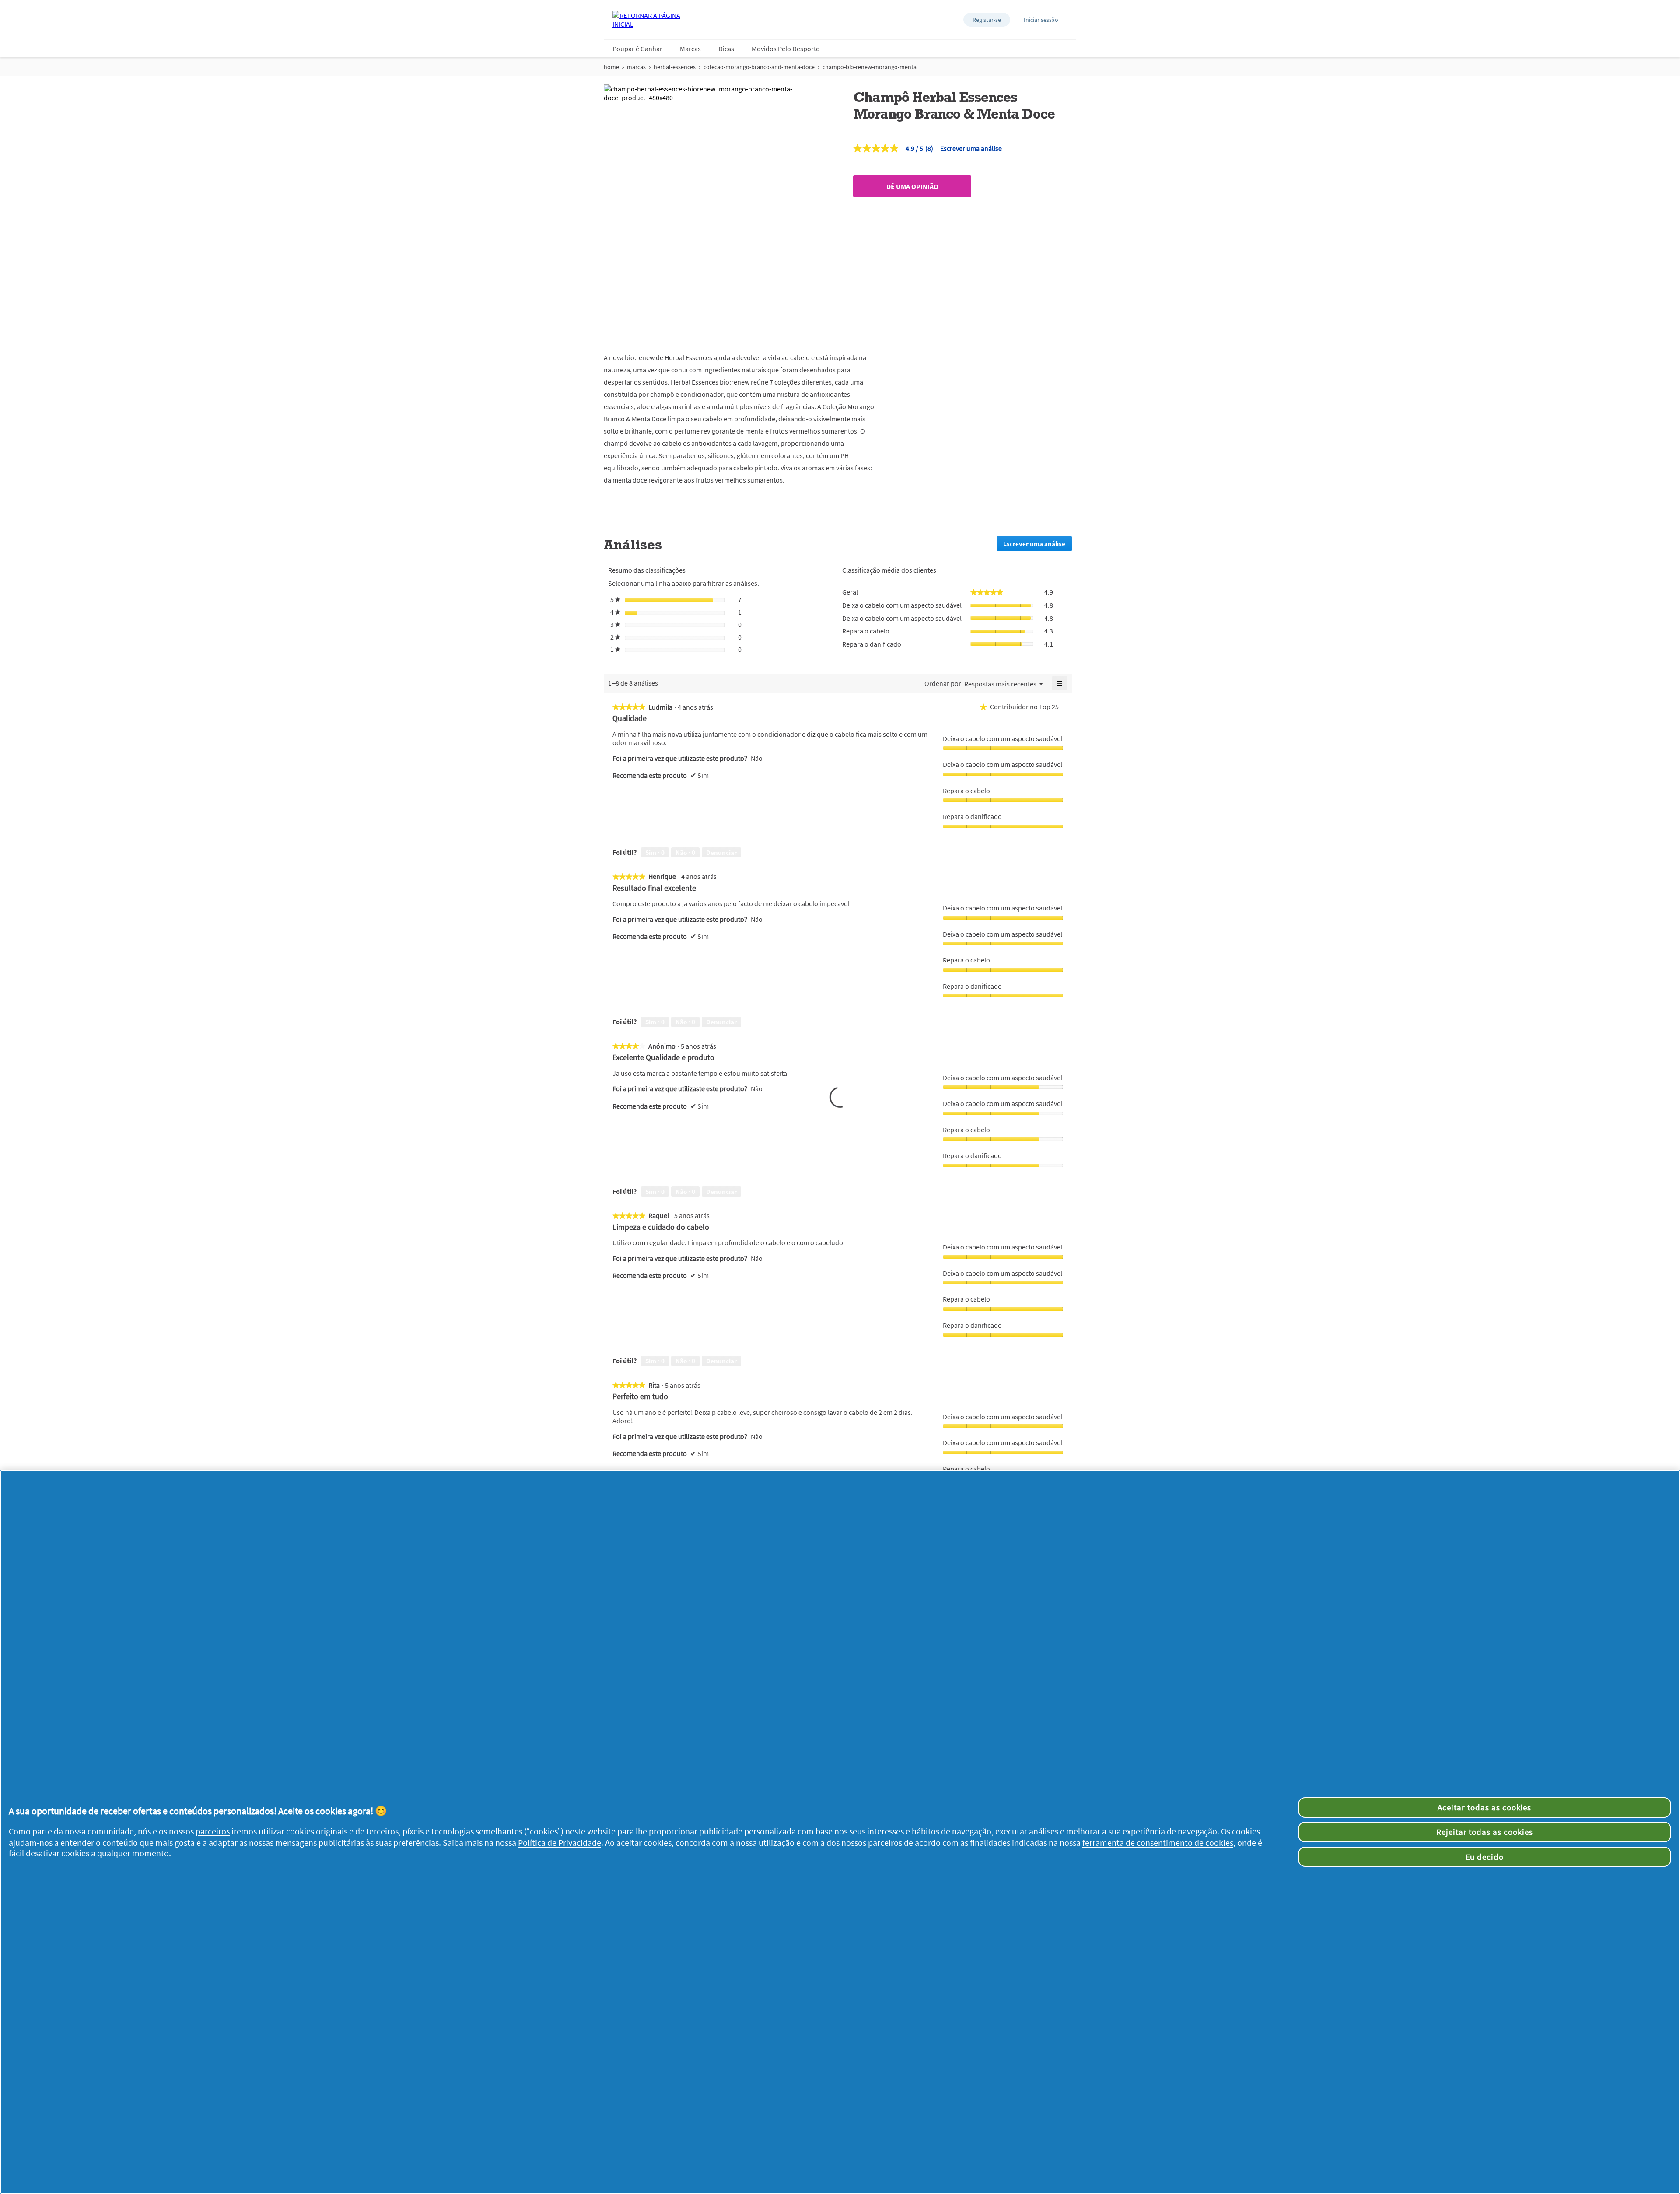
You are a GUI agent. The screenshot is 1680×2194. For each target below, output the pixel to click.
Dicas (726, 49)
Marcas (690, 49)
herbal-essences (675, 67)
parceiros (213, 1831)
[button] (987, 20)
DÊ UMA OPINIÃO (912, 186)
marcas (636, 67)
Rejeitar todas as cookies (1485, 1832)
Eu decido (1485, 1857)
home (611, 67)
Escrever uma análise (971, 148)
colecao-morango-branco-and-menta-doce (759, 67)
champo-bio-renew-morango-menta (870, 67)
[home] (647, 20)
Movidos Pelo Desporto (786, 49)
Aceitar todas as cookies (1484, 1807)
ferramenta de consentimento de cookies (1158, 1843)
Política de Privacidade (560, 1843)
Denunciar (721, 852)
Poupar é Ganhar (637, 49)
